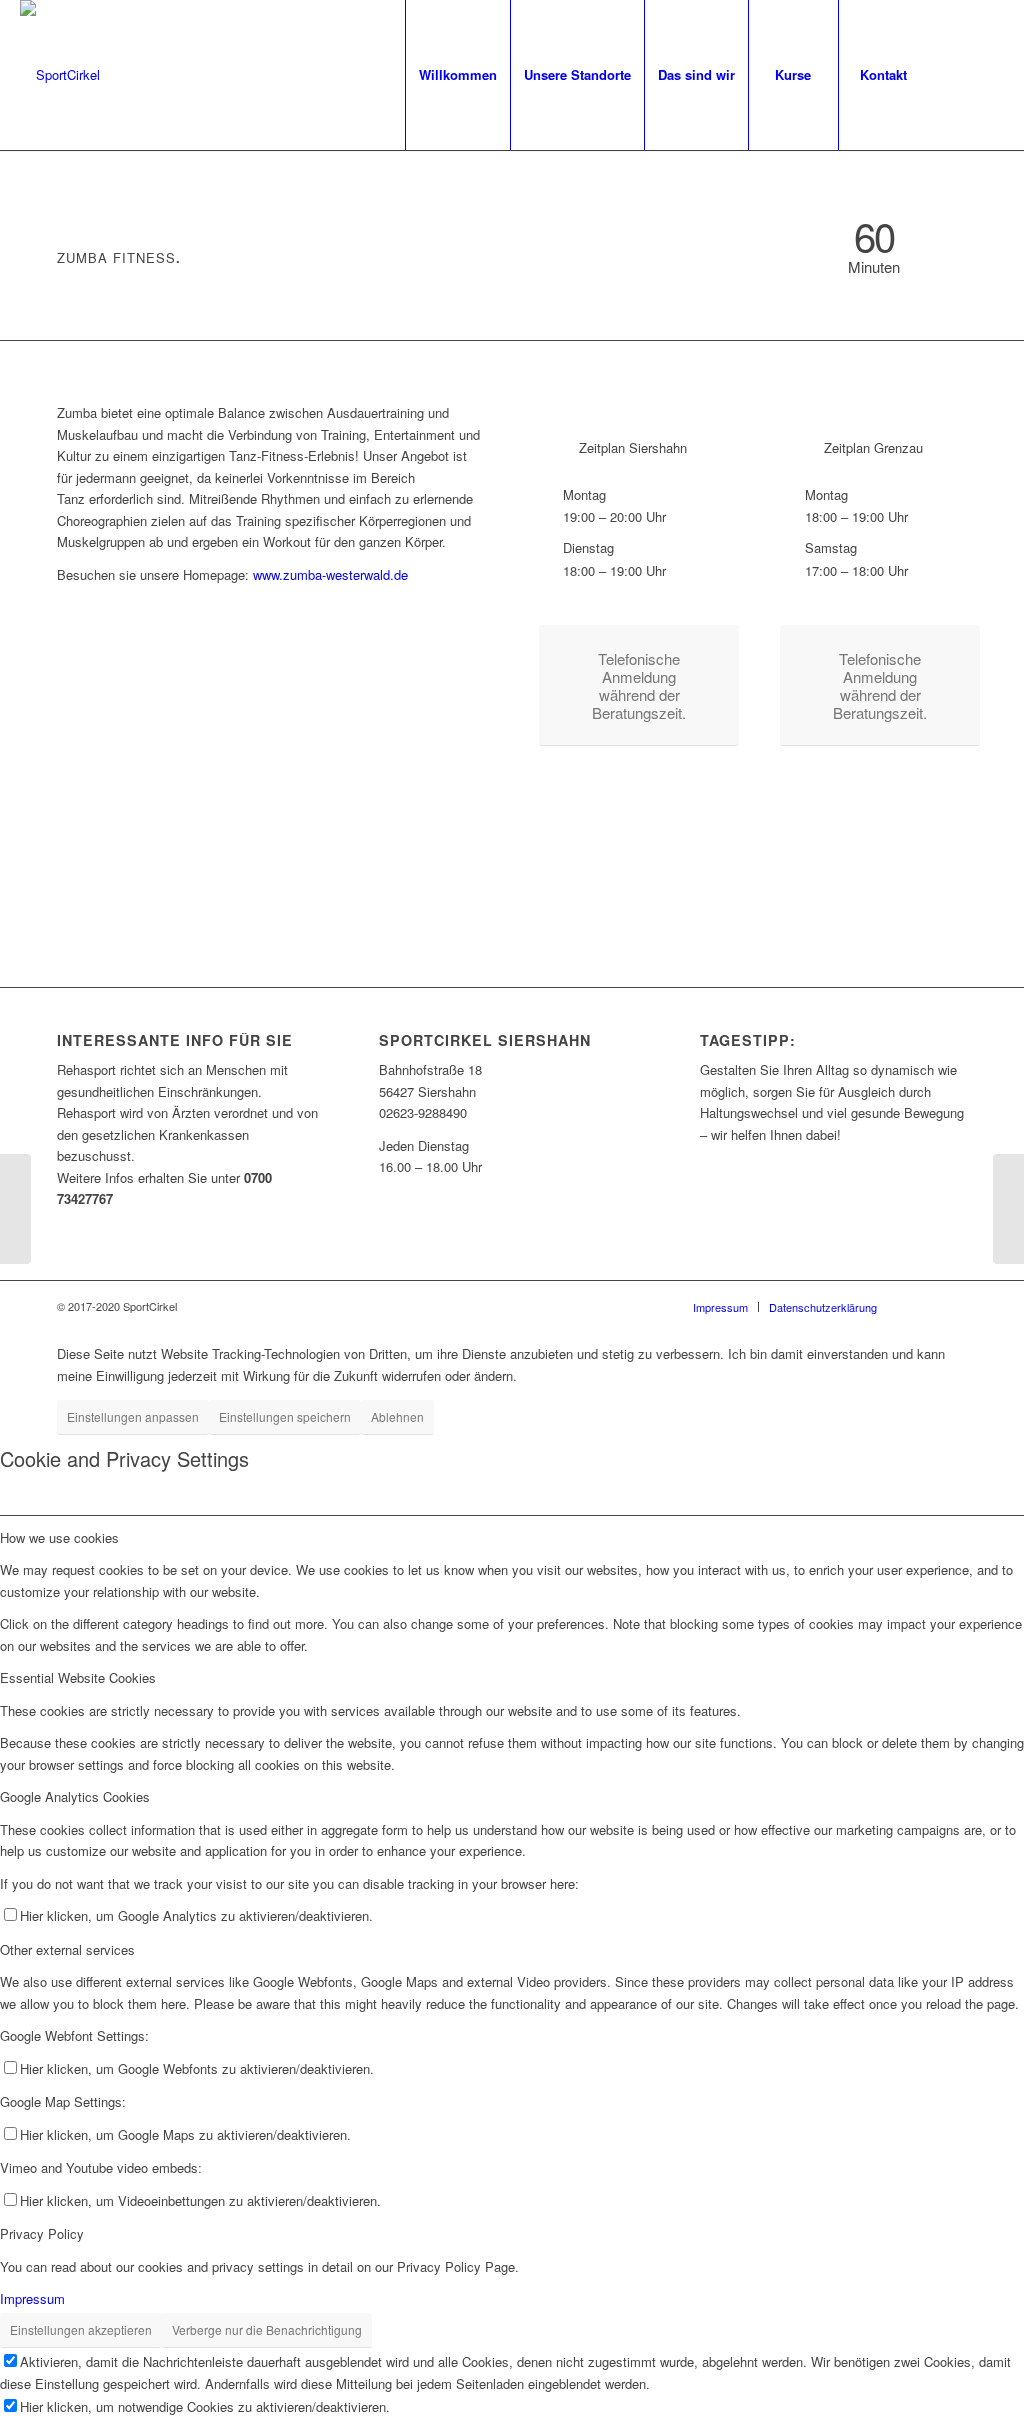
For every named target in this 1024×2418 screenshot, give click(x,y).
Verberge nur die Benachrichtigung (267, 2329)
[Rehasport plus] (15, 1209)
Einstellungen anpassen (133, 1416)
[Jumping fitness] (1008, 1209)
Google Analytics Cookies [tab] (75, 1796)
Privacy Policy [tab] (42, 2233)
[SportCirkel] (60, 75)
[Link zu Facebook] (959, 74)
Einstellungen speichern (285, 1416)
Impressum (32, 2298)
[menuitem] (457, 75)
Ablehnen (397, 1416)
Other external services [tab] (67, 1949)
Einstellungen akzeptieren (81, 2329)
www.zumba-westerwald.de (330, 574)
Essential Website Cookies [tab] (78, 1677)
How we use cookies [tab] (59, 1537)
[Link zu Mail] (989, 74)
